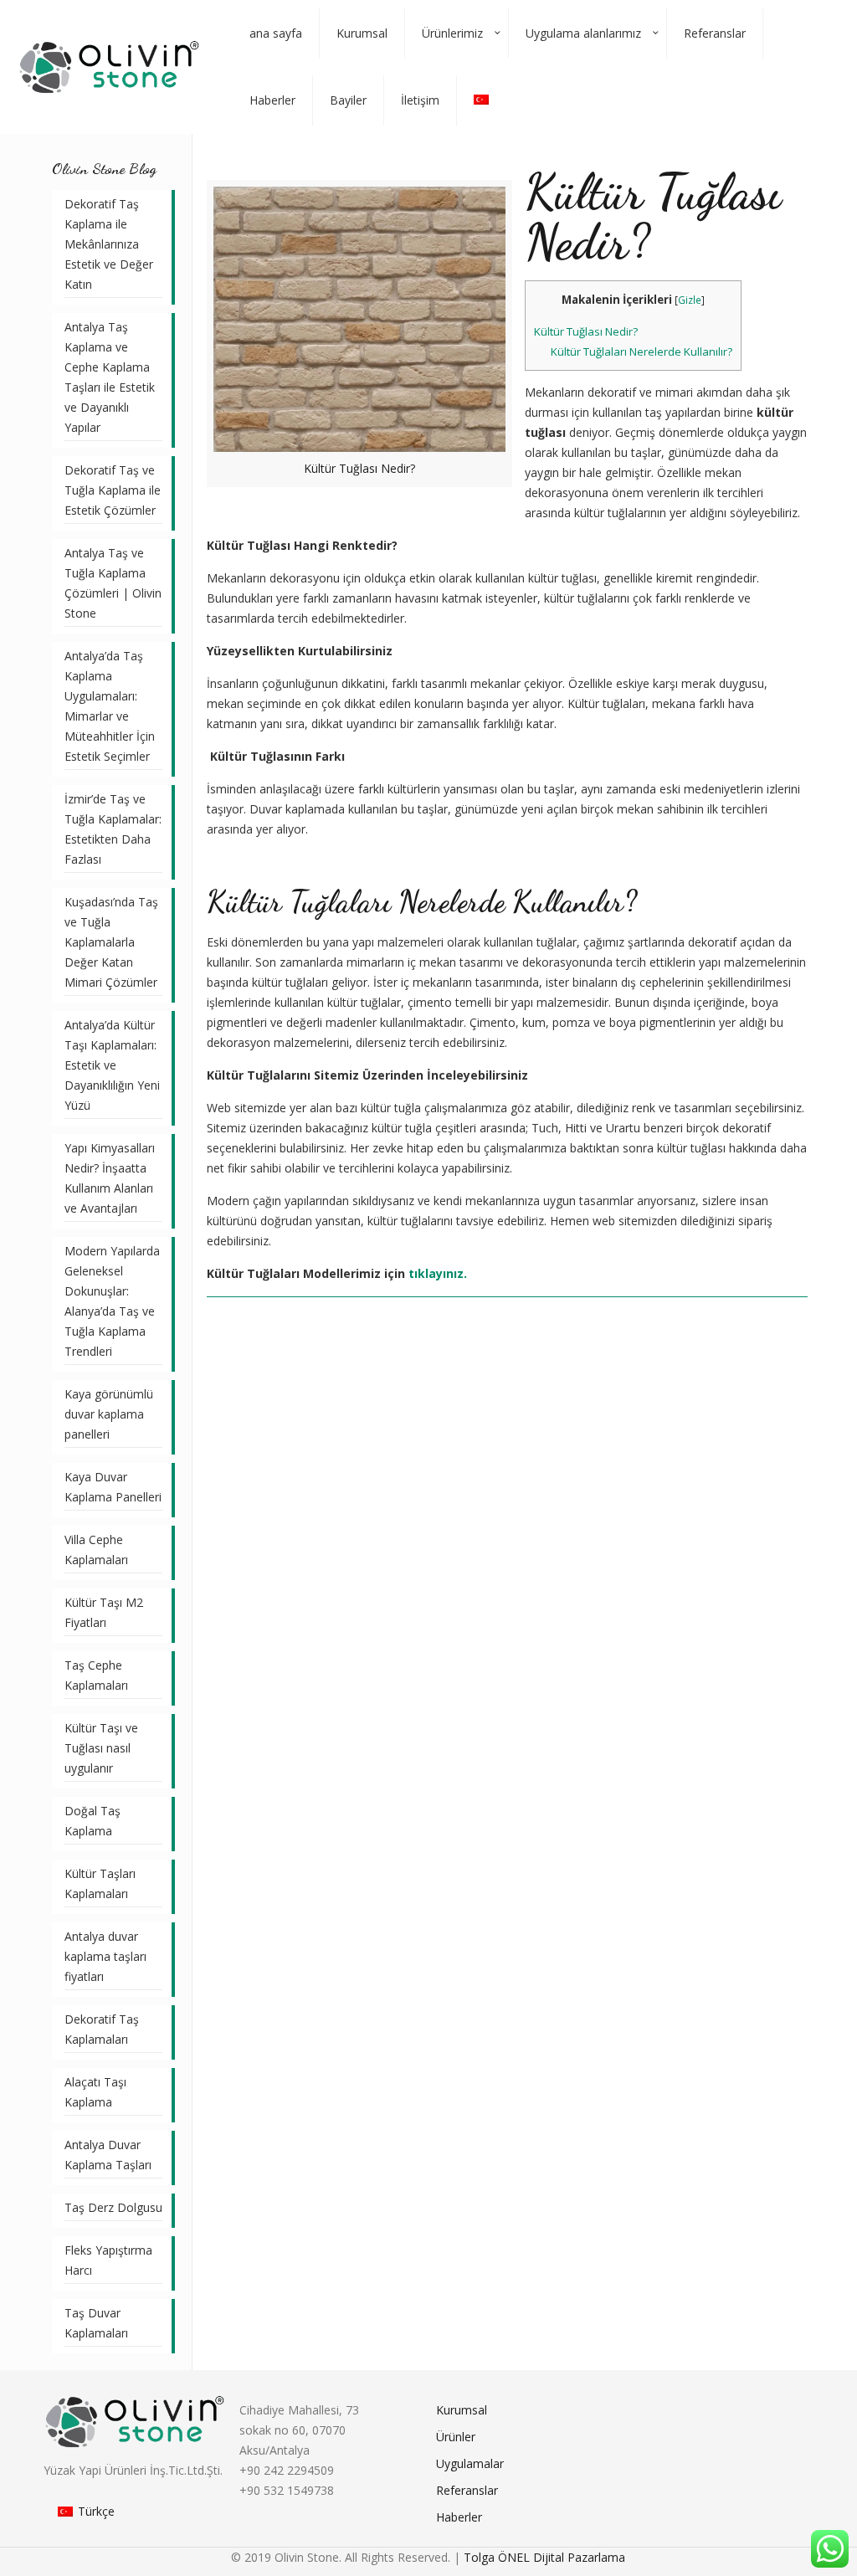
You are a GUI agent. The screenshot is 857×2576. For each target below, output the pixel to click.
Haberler (459, 2517)
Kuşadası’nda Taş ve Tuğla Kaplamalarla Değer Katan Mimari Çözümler (111, 942)
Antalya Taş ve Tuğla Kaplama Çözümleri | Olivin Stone (113, 583)
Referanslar (467, 2490)
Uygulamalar (470, 2463)
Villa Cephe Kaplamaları (96, 1550)
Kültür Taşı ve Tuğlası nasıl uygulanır (101, 1748)
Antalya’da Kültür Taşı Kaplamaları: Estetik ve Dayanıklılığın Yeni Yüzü (112, 1065)
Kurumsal (462, 2410)
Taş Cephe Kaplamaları (96, 1675)
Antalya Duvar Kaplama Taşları (108, 2155)
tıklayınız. (438, 1273)
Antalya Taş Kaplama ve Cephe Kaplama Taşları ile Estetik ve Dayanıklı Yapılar (110, 377)
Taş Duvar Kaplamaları (96, 2323)
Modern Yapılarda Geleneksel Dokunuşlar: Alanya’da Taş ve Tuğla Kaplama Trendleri (112, 1301)
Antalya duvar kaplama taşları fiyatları (105, 1956)
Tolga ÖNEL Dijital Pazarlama (544, 2557)
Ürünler (456, 2437)
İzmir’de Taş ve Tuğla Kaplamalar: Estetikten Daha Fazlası (113, 829)
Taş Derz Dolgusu (113, 2207)
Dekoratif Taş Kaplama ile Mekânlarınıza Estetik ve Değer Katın (109, 244)
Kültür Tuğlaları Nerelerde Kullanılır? (641, 352)
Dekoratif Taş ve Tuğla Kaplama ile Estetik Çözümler (113, 490)
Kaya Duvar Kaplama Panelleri (113, 1487)
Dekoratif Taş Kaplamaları (102, 2029)
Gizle (690, 300)
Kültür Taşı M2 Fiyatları (104, 1612)
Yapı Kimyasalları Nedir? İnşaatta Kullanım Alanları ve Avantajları (110, 1178)
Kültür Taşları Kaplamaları (100, 1883)
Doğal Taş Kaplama (92, 1821)
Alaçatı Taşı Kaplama (95, 2092)
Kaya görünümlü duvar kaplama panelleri (109, 1414)
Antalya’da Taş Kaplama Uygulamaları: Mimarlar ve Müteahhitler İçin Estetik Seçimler (110, 706)
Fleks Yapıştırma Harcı (108, 2260)
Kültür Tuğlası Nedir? (586, 331)
